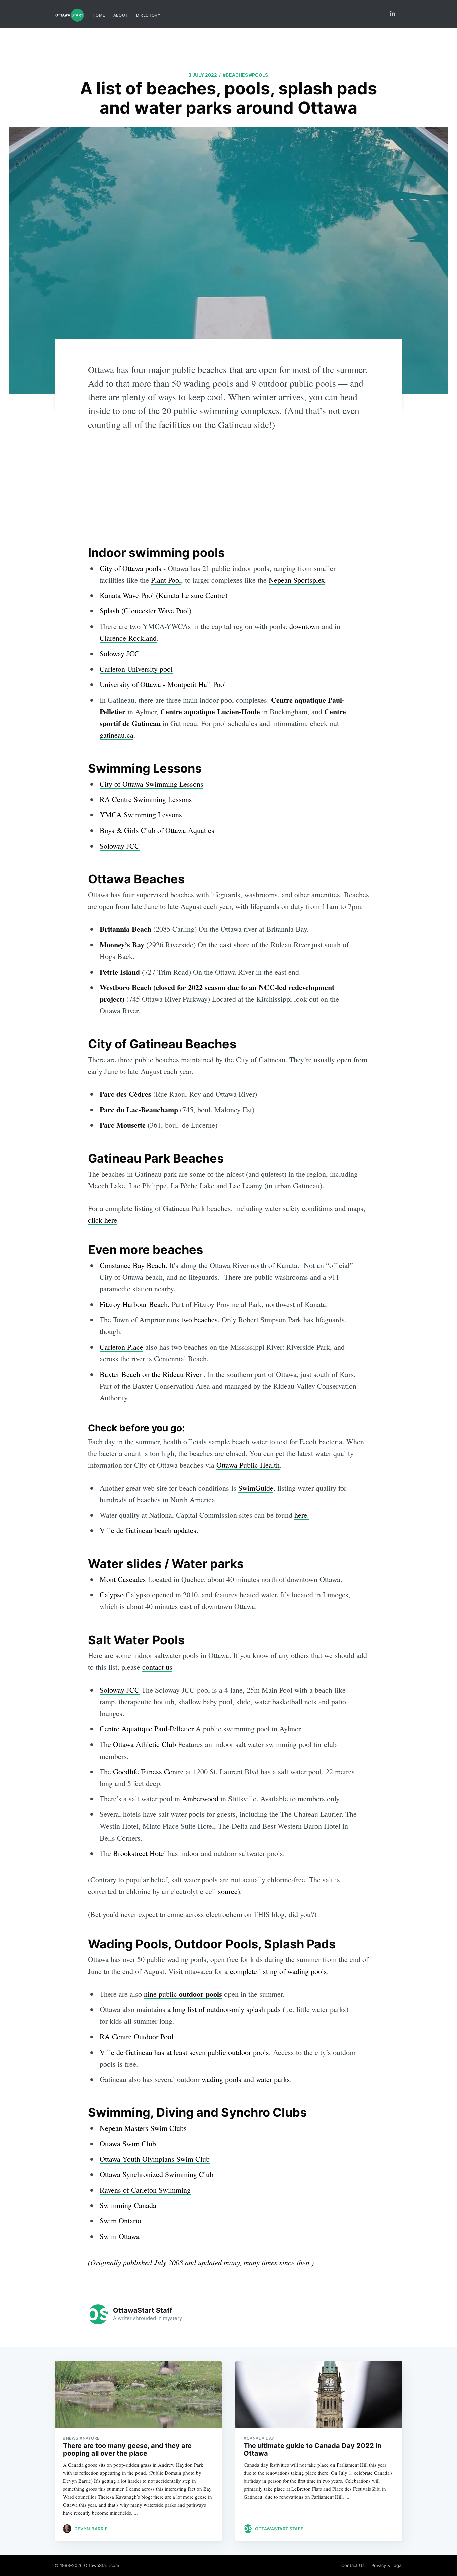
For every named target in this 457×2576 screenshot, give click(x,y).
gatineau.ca (117, 735)
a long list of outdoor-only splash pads (224, 2009)
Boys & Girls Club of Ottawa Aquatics (157, 830)
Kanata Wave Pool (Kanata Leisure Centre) (164, 595)
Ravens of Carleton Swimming (145, 2190)
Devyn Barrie (91, 2529)
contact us (157, 1667)
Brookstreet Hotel (140, 1853)
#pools (258, 75)
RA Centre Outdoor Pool (136, 2036)
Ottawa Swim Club (128, 2143)
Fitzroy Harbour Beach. (135, 1304)
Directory (148, 15)
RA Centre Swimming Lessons (146, 799)
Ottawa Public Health (248, 1465)
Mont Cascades (123, 1579)
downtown (305, 626)
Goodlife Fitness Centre (148, 1771)
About (121, 15)
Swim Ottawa (120, 2236)
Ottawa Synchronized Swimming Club (157, 2174)
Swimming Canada (128, 2205)
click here (103, 1220)
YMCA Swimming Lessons (141, 815)
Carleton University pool (136, 669)
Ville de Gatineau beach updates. (149, 1530)
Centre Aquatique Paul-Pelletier (147, 1729)
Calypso (112, 1595)
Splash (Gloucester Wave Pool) (146, 611)
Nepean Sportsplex (297, 580)
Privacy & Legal (387, 2565)
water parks (273, 2079)
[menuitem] (99, 15)
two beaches (200, 1320)
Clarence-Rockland (128, 638)
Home (99, 15)
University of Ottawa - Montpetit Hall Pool (163, 684)
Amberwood (200, 1799)
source (228, 1891)
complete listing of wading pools (278, 1971)
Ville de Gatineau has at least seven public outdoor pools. (185, 2052)
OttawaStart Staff (143, 2310)
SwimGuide (256, 1488)
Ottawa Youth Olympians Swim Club (155, 2159)
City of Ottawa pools (130, 568)
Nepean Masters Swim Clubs (143, 2128)
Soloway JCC (120, 653)
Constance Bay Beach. (133, 1265)
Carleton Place (121, 1347)
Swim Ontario (120, 2221)
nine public (183, 1994)
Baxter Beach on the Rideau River (151, 1374)
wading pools (221, 2079)
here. (302, 1515)
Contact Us (353, 2565)
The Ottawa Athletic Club (138, 1744)
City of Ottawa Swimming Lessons (152, 784)
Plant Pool (166, 580)
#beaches (235, 75)
